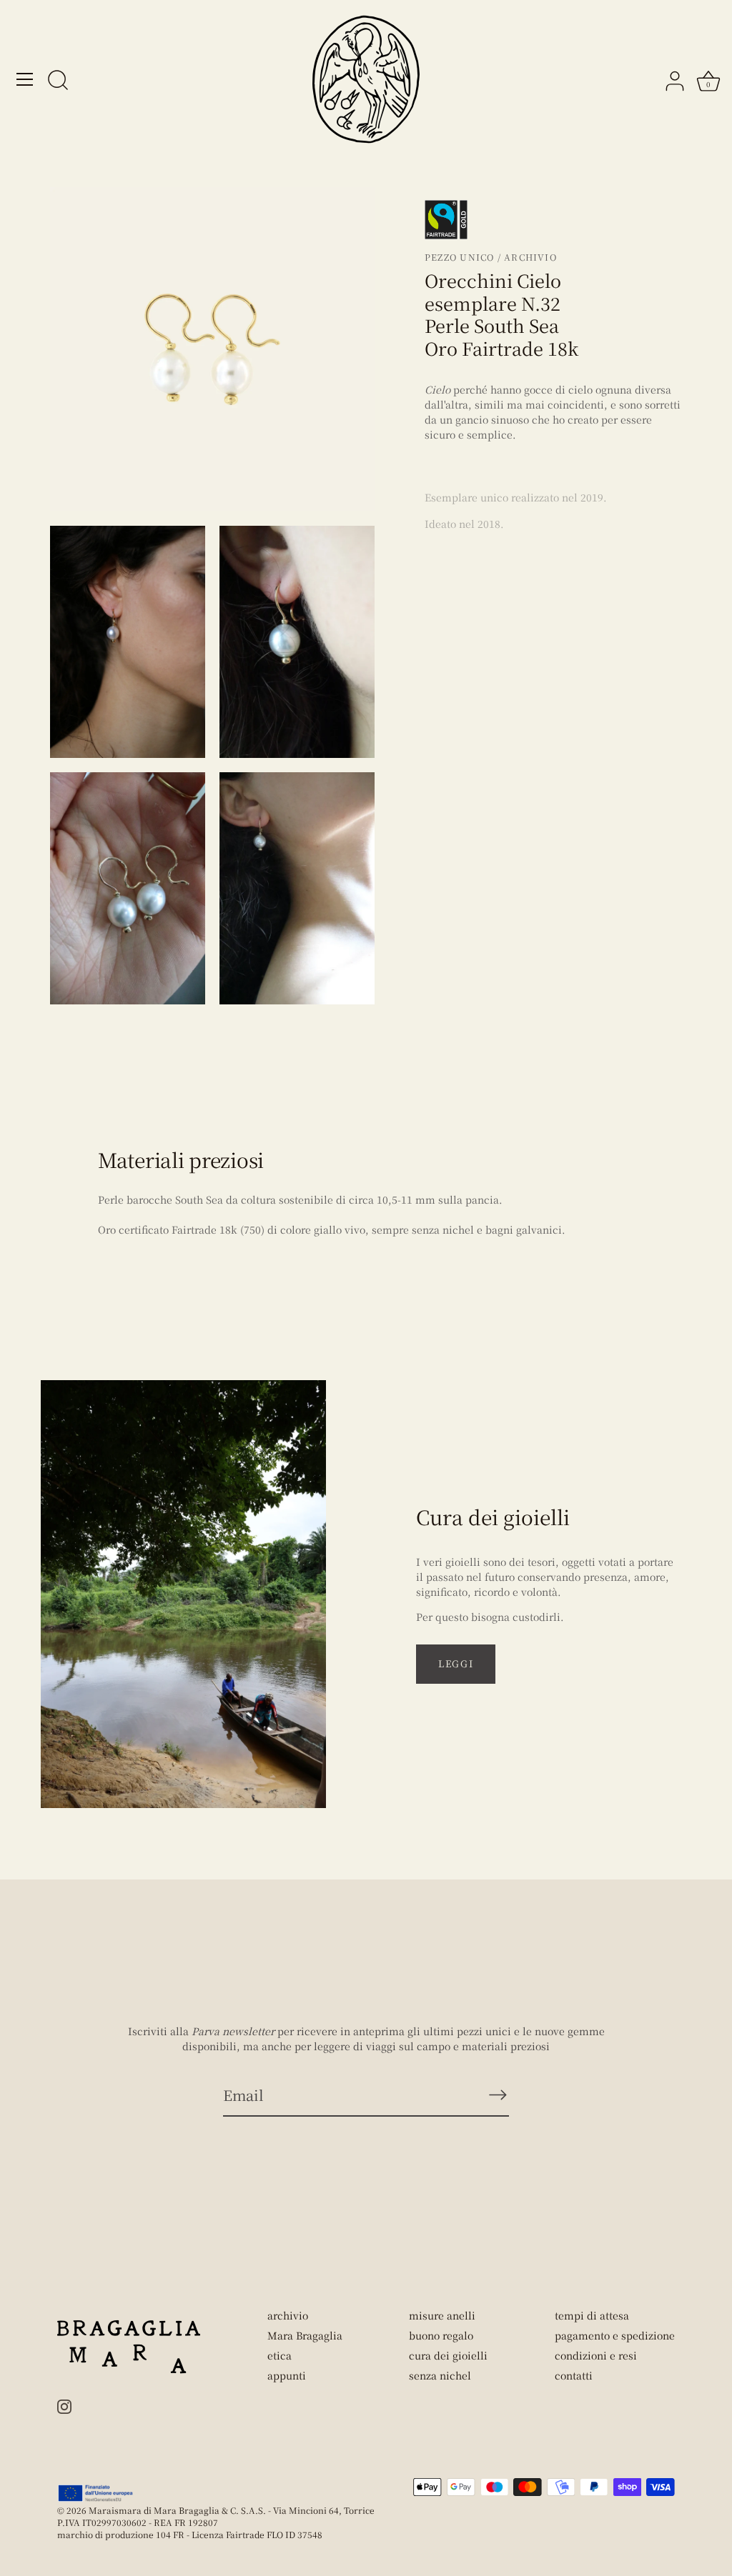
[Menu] (25, 79)
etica (280, 2355)
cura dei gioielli (448, 2355)
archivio (288, 2315)
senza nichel (440, 2375)
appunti (287, 2375)
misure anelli (442, 2315)
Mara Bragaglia (305, 2335)
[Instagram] (64, 2405)
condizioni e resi (596, 2355)
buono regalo (441, 2335)
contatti (574, 2375)
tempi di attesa (592, 2315)
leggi (456, 1663)
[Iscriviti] (498, 2095)
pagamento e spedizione (615, 2335)
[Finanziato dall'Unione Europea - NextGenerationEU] (96, 2493)
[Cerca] (58, 81)
